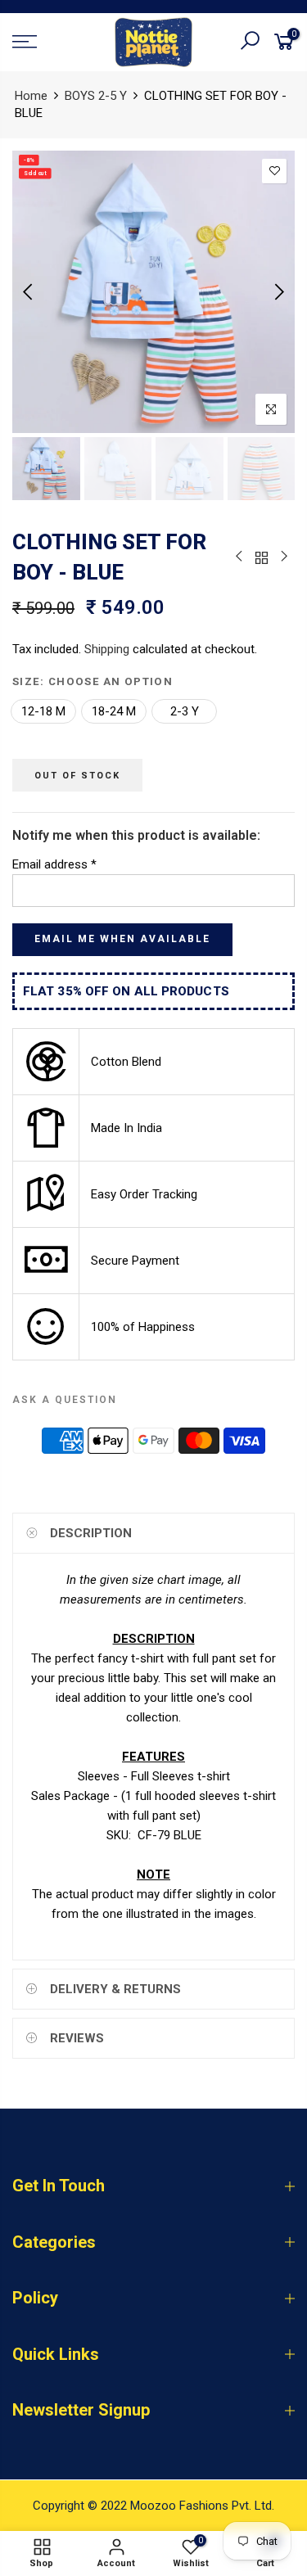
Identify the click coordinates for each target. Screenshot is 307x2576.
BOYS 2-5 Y (96, 96)
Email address (54, 864)
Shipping (107, 649)
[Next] (278, 291)
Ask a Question (65, 1400)
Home (31, 96)
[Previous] (29, 291)
